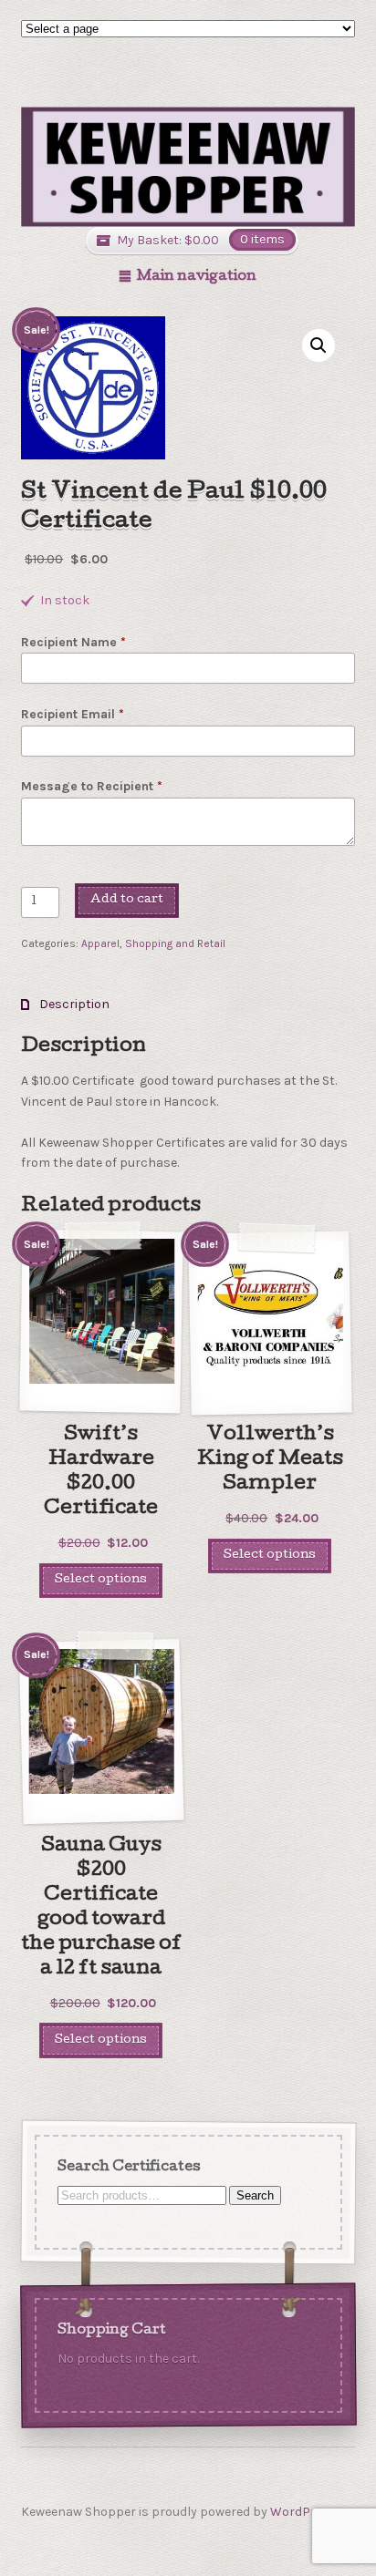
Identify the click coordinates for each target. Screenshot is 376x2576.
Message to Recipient (92, 786)
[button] (319, 345)
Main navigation (197, 277)
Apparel (100, 943)
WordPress (303, 2512)
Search (254, 2195)
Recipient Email (73, 714)
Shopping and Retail (175, 943)
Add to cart (127, 900)
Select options (101, 1580)
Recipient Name (73, 642)
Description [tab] (73, 1004)
